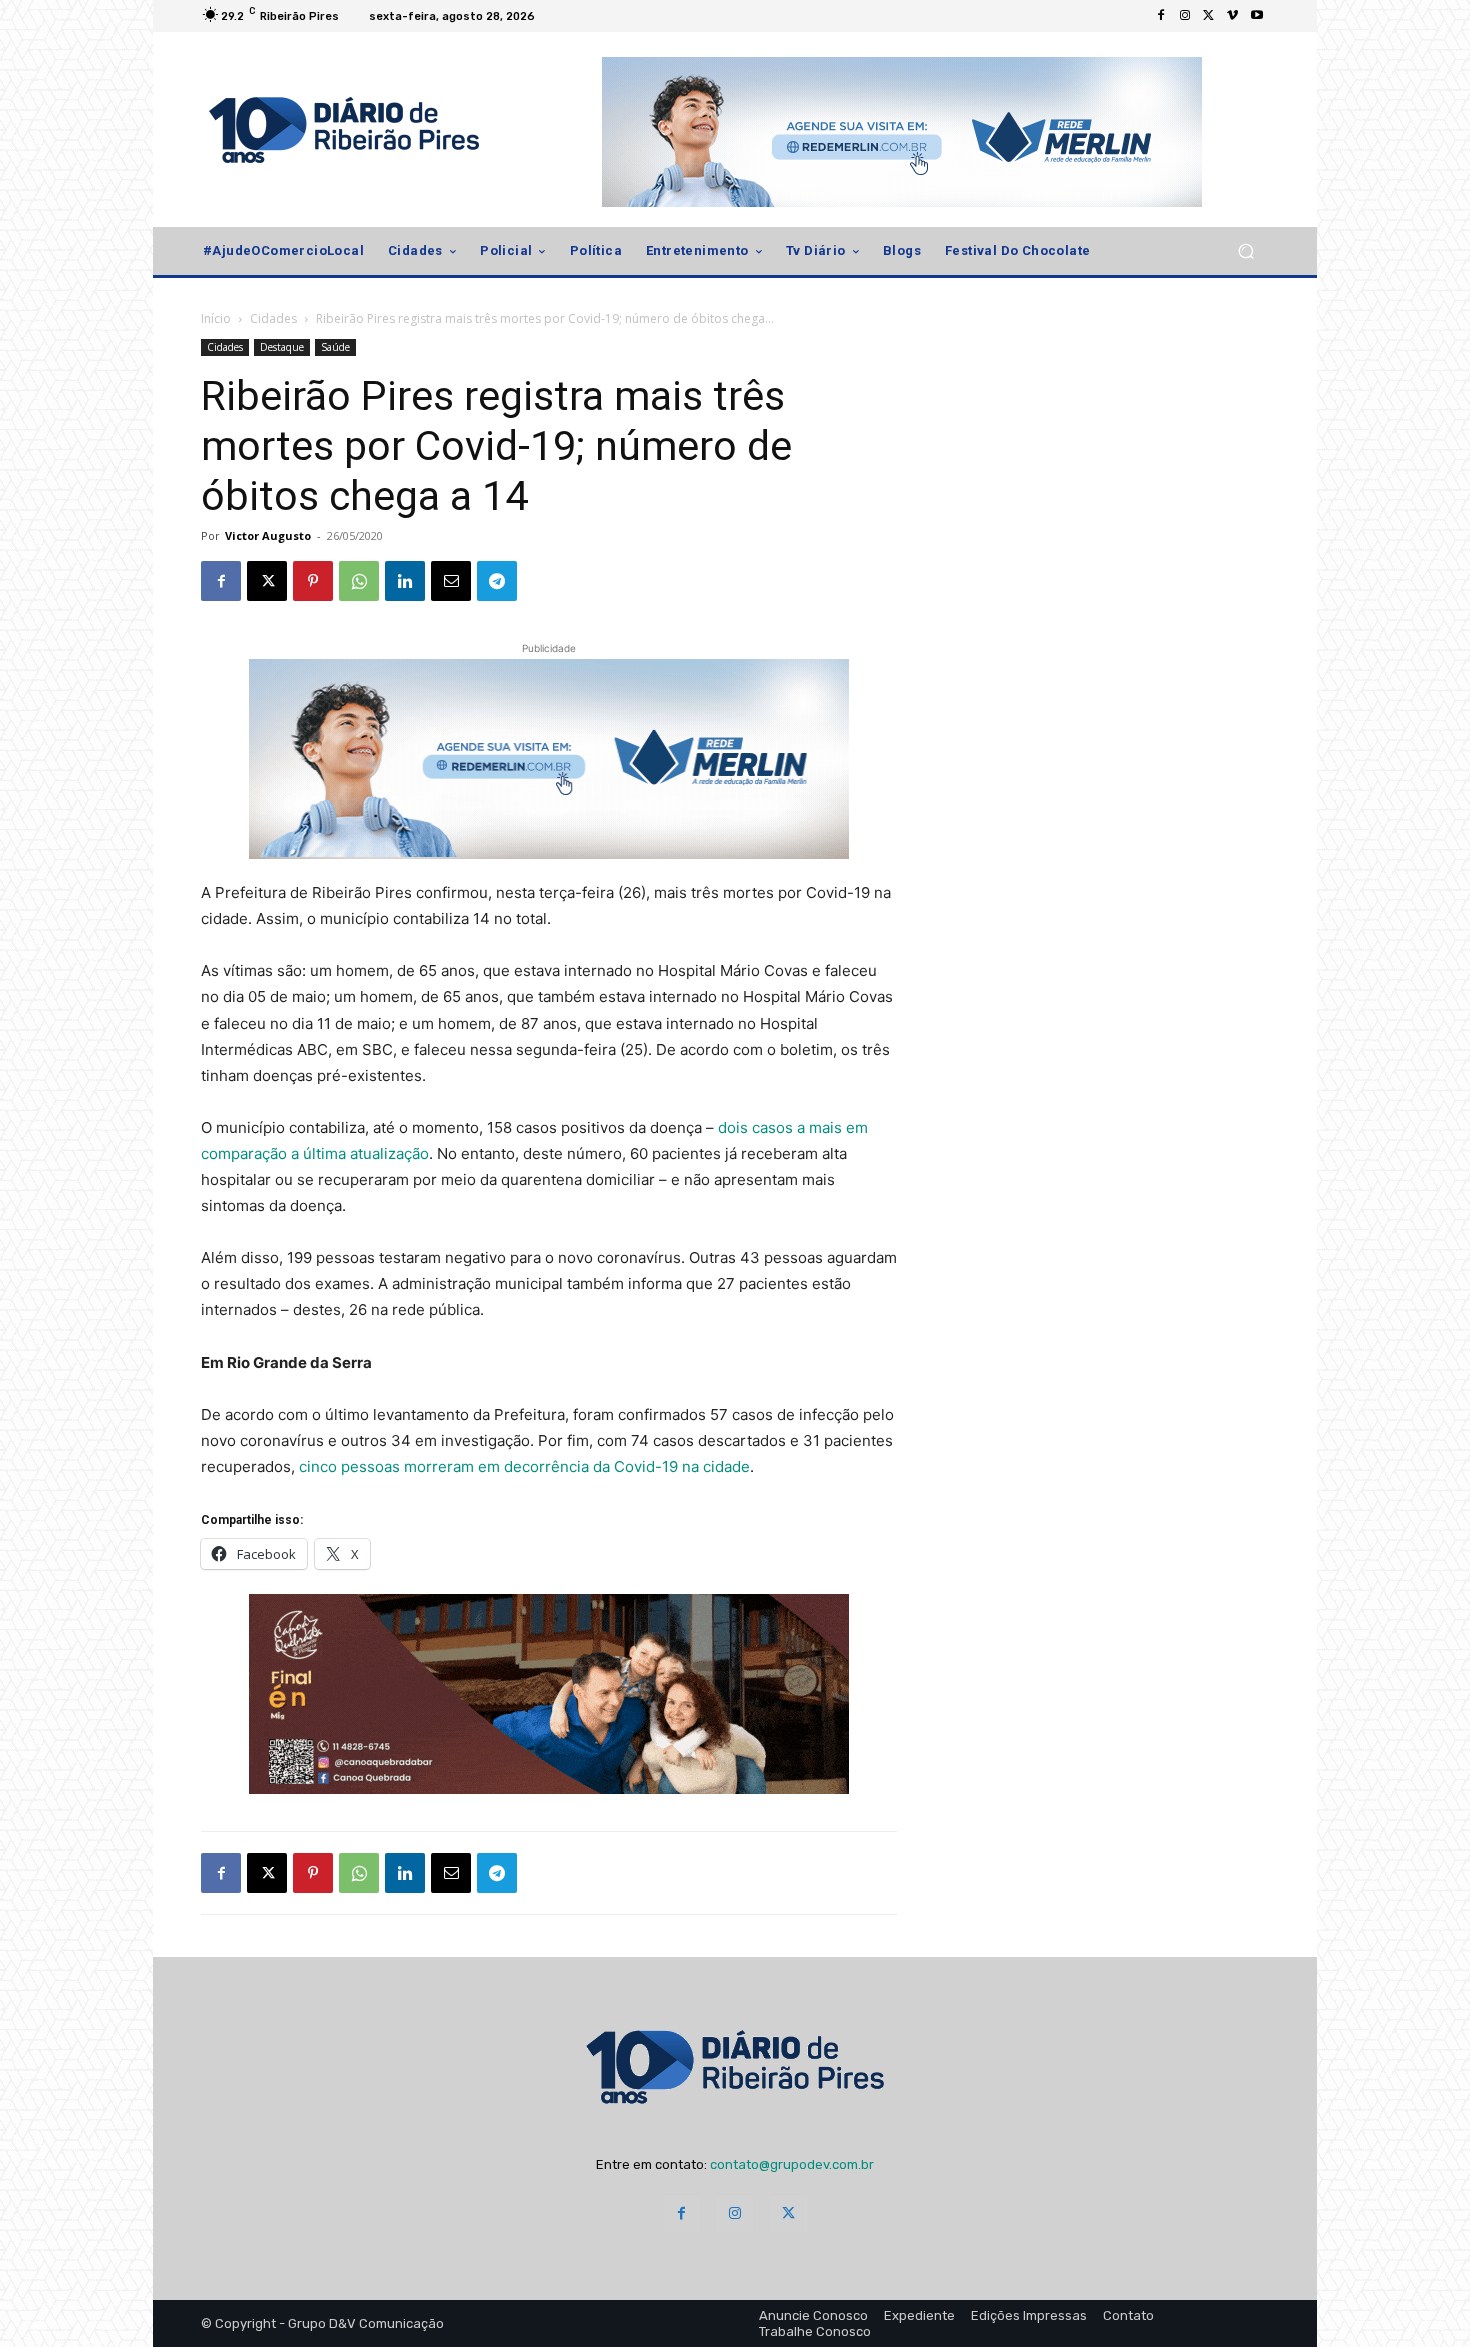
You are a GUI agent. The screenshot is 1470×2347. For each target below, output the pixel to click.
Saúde (335, 347)
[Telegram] (497, 581)
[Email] (451, 581)
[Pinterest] (313, 581)
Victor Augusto (268, 535)
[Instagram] (1185, 16)
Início (216, 318)
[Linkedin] (405, 581)
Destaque (282, 347)
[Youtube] (1257, 16)
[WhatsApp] (359, 581)
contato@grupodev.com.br (792, 2164)
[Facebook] (1161, 16)
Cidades (273, 318)
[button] (1245, 251)
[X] (1209, 16)
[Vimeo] (1233, 16)
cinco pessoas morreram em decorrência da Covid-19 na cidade (524, 1466)
